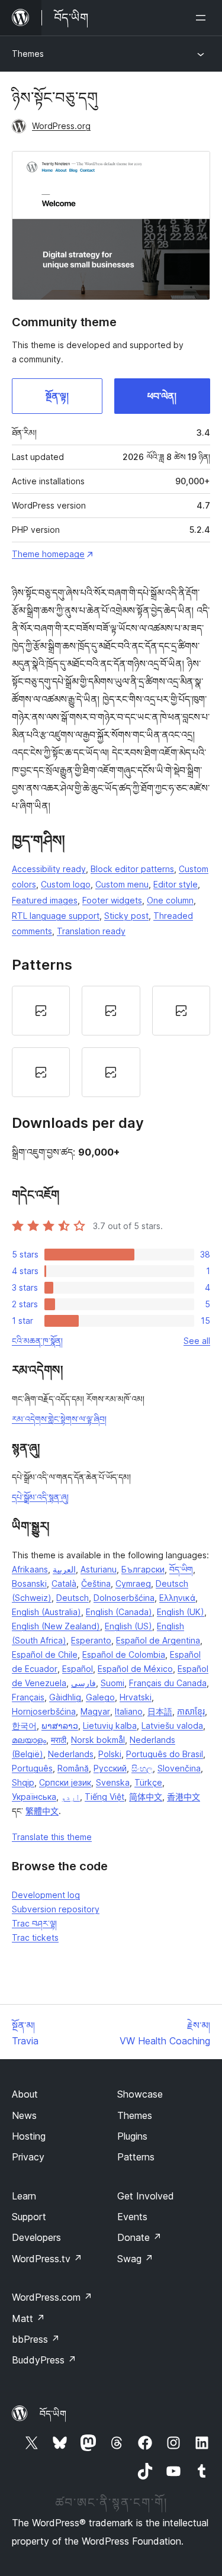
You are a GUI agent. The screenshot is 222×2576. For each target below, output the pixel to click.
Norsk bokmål (98, 1740)
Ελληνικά (177, 1598)
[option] (41, 1011)
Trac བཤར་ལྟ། (34, 1923)
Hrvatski (136, 1697)
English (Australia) (46, 1612)
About (25, 2094)
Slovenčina (179, 1768)
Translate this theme (52, 1837)
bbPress (36, 2339)
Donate (139, 2237)
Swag (135, 2259)
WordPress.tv (47, 2259)
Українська (34, 1797)
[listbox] (111, 1041)
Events (132, 2217)
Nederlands (71, 1754)
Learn (24, 2196)
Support (29, 2217)
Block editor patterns (132, 869)
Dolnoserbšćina (124, 1598)
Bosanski (29, 1583)
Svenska (113, 1782)
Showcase (140, 2094)
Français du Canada (168, 1683)
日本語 (160, 1711)
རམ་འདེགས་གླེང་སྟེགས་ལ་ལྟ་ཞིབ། (59, 1419)
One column (170, 900)
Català (64, 1583)
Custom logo (66, 884)
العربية (64, 1569)
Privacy (28, 2157)
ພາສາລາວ (60, 1726)
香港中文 (184, 1797)
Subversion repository (56, 1909)
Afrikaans (30, 1569)
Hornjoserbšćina (44, 1711)
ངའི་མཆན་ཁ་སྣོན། (37, 1341)
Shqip (23, 1782)
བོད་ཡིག (181, 1569)
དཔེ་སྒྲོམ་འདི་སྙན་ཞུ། (40, 1497)
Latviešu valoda (172, 1726)
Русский (110, 1768)
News (24, 2115)
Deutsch (73, 1598)
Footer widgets (112, 900)
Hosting (29, 2136)
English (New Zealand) (56, 1626)
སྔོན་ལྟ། (57, 396)
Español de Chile (45, 1654)
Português (32, 1768)
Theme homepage (48, 554)
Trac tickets (35, 1937)
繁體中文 (42, 1811)
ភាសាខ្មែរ (191, 1711)
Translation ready (91, 931)
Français (28, 1697)
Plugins (132, 2136)
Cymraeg (133, 1583)
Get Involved (146, 2196)
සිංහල (142, 1768)
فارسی (83, 1683)
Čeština (96, 1583)
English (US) (128, 1626)
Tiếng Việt (104, 1797)
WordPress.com (52, 2297)
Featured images (45, 900)
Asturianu (99, 1569)
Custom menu (122, 884)
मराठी (59, 1740)
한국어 (24, 1726)
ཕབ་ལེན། (162, 396)
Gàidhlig (65, 1697)
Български (143, 1569)
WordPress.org (61, 126)
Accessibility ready (49, 869)
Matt (28, 2318)
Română (73, 1768)
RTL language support (56, 916)
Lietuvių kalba (110, 1726)
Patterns (136, 2157)
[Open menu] (203, 18)
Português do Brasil (165, 1754)
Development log (46, 1895)
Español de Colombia (124, 1654)
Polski (110, 1754)
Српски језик (65, 1782)
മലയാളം (29, 1740)
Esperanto (91, 1640)
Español (78, 1669)
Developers (36, 2237)
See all (197, 1341)
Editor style (176, 884)
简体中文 (146, 1797)
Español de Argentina (158, 1640)
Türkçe (148, 1782)
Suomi (112, 1683)
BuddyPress (44, 2360)
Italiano (129, 1711)
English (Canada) (119, 1612)
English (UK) (181, 1612)
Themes (28, 54)
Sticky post (126, 916)
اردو (70, 1797)
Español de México (135, 1669)
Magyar (95, 1711)
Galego (100, 1697)
